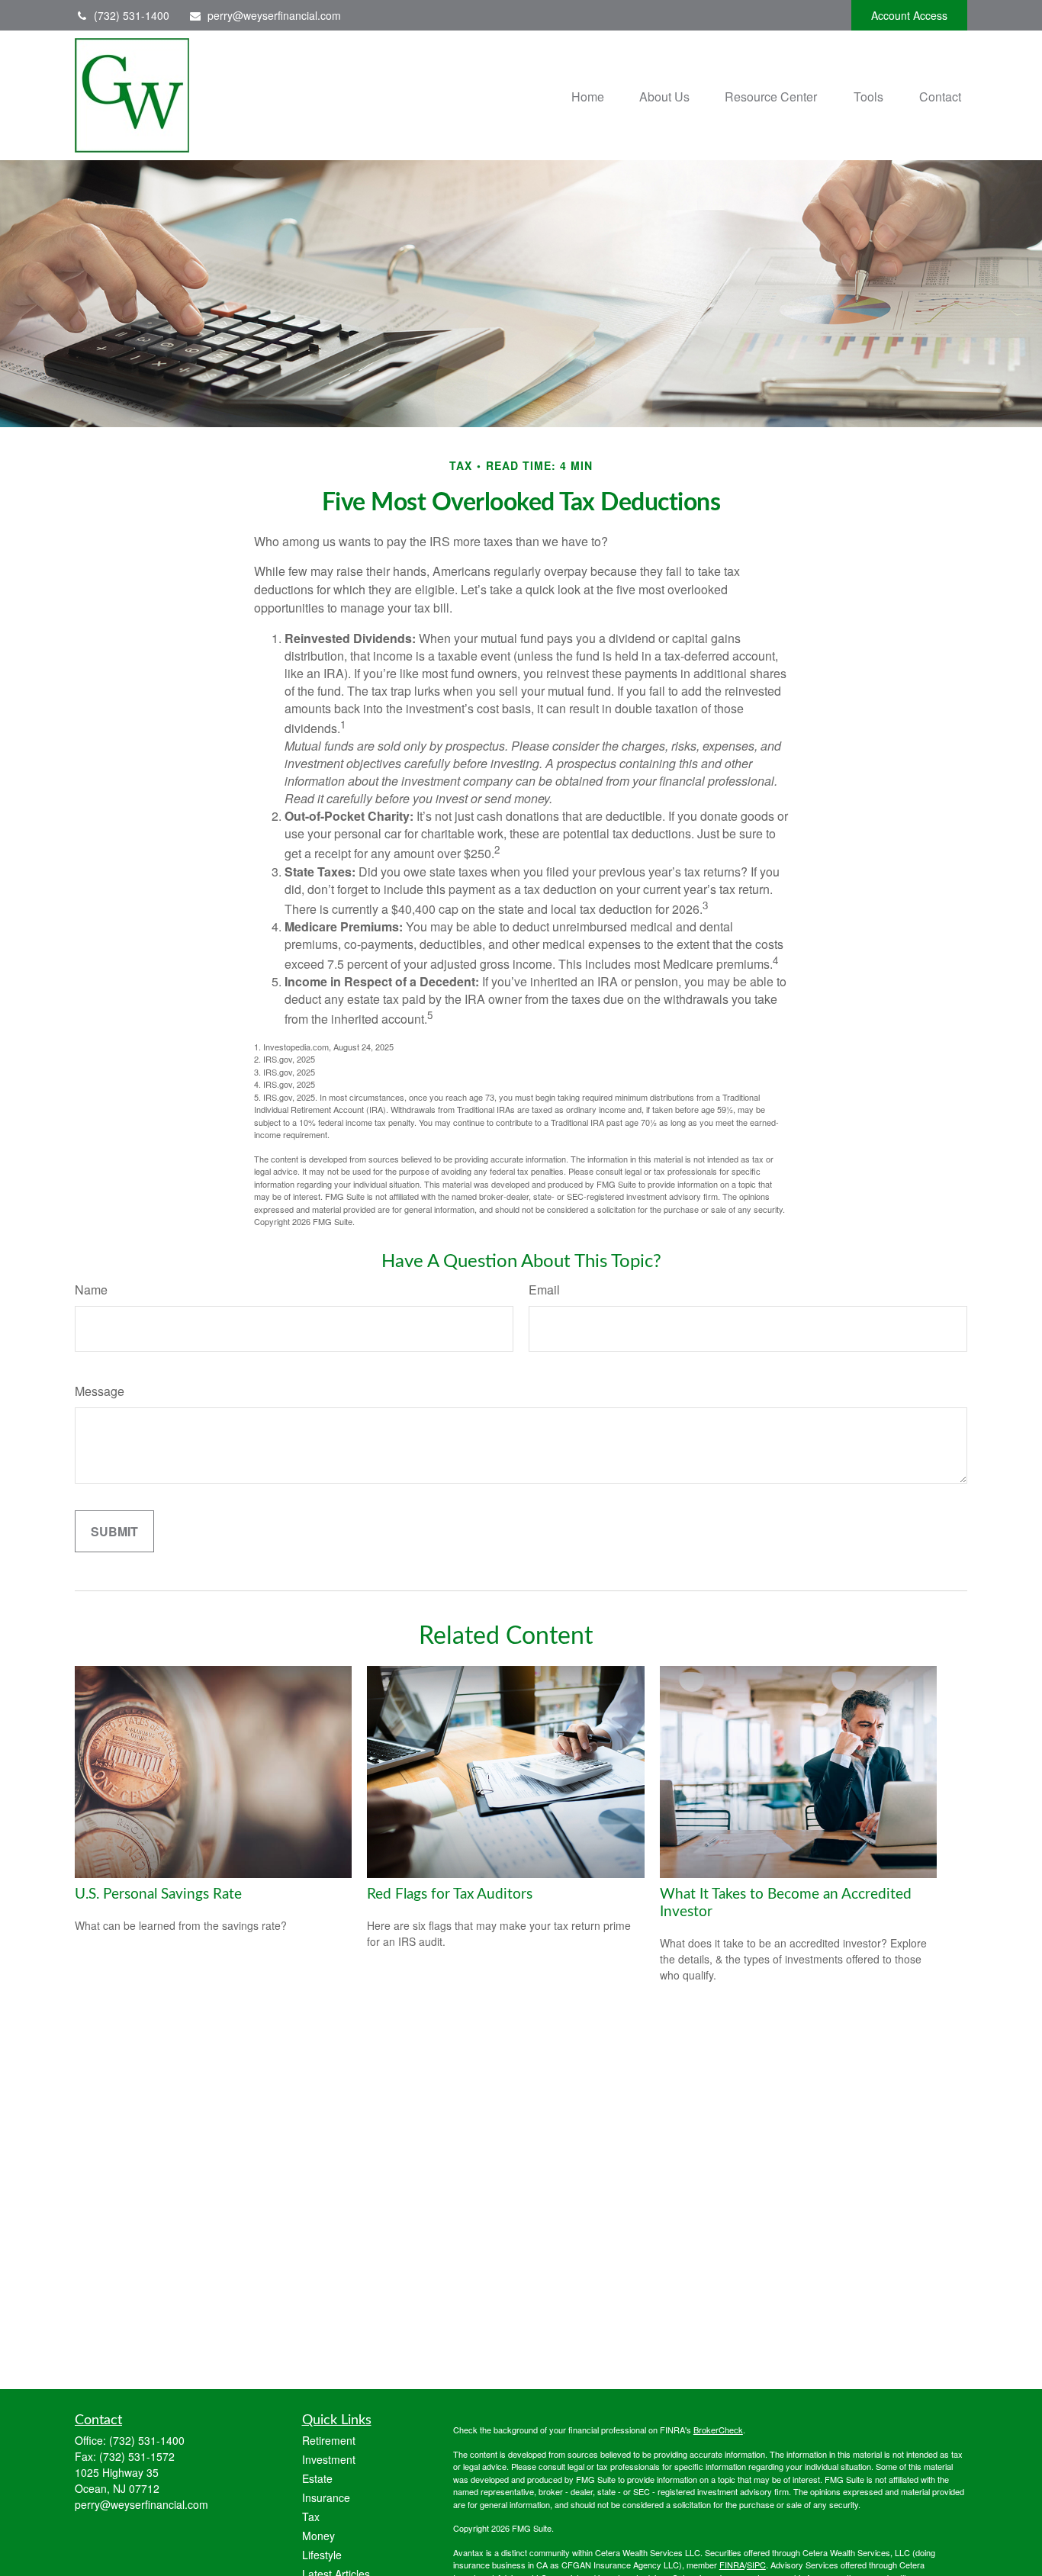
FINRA (732, 2565)
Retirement (329, 2440)
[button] (588, 95)
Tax (311, 2517)
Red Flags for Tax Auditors (450, 1894)
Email (544, 1290)
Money (318, 2536)
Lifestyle (322, 2555)
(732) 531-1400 (132, 15)
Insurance (326, 2497)
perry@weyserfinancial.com (274, 15)
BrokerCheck (718, 2430)
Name (91, 1290)
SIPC (756, 2565)
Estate (317, 2478)
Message (100, 1391)
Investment (329, 2459)
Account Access (909, 15)
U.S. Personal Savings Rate (158, 1894)
